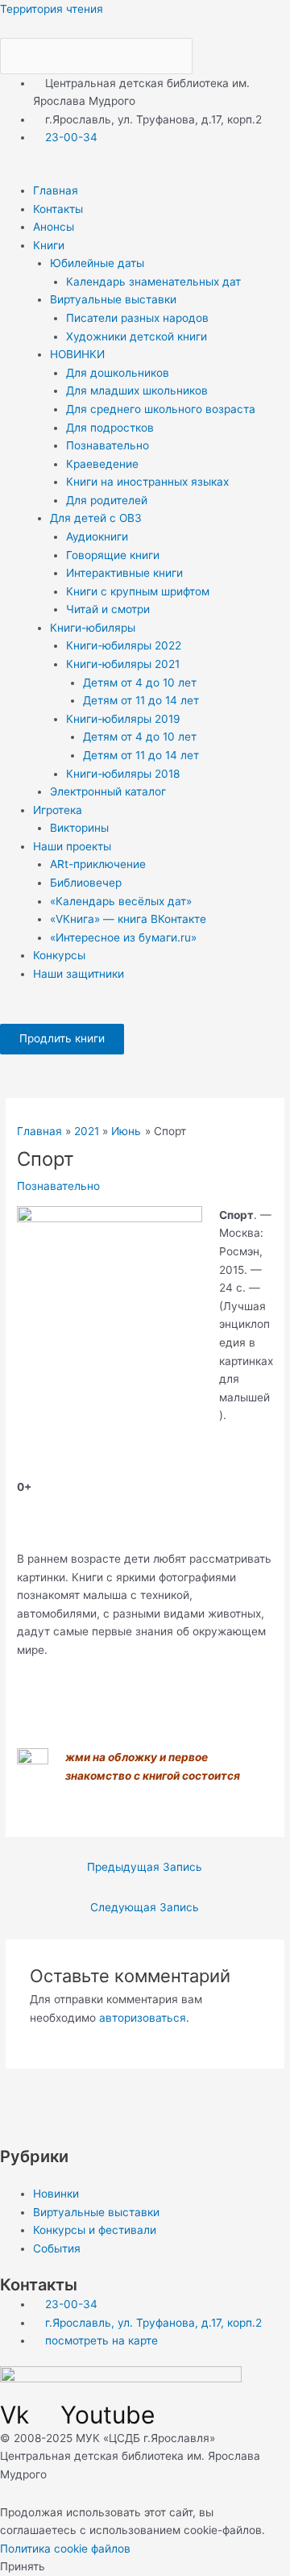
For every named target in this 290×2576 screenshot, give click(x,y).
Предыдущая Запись (145, 1867)
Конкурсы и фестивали (95, 2230)
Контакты (58, 209)
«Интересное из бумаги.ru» (123, 937)
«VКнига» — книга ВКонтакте (128, 919)
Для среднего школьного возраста (161, 409)
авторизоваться (143, 2018)
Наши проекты (72, 846)
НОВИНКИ (77, 354)
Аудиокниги (97, 536)
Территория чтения (52, 9)
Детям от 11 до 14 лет (141, 700)
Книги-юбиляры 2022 (124, 645)
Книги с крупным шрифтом (138, 591)
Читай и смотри (108, 609)
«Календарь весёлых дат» (121, 901)
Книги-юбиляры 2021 (123, 664)
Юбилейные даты (97, 263)
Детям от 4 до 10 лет (140, 683)
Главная (56, 190)
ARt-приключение (98, 864)
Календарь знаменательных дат (153, 282)
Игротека (58, 810)
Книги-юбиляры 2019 (123, 719)
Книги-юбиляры (93, 628)
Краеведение (102, 464)
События (57, 2248)
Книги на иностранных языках (147, 482)
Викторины (79, 828)
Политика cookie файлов (65, 2549)
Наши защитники (79, 974)
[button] (145, 172)
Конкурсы (59, 955)
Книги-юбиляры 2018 (123, 774)
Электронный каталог (108, 791)
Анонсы (54, 227)
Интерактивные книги (124, 573)
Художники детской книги (137, 336)
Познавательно (108, 445)
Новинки (56, 2194)
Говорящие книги (113, 555)
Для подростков (110, 428)
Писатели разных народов (137, 318)
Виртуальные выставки (113, 299)
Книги (49, 245)
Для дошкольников (118, 373)
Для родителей (107, 500)
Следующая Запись (145, 1907)
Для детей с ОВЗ (96, 518)
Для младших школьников (137, 390)
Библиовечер (86, 883)
